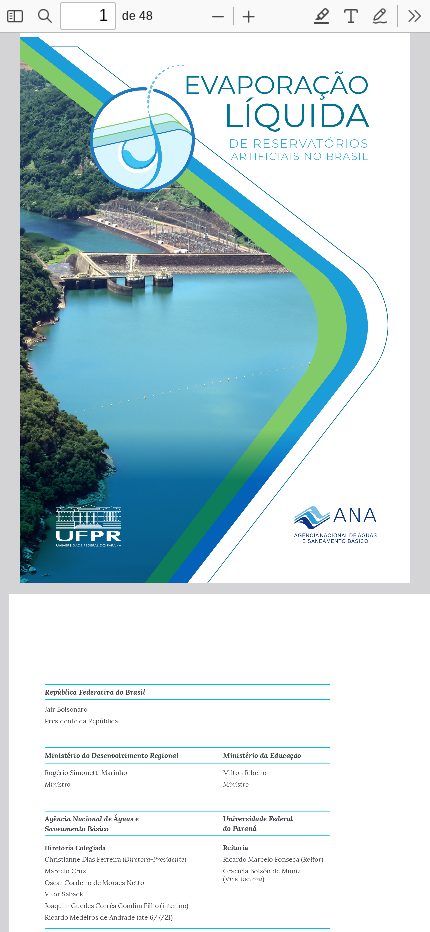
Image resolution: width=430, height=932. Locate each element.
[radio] (322, 16)
